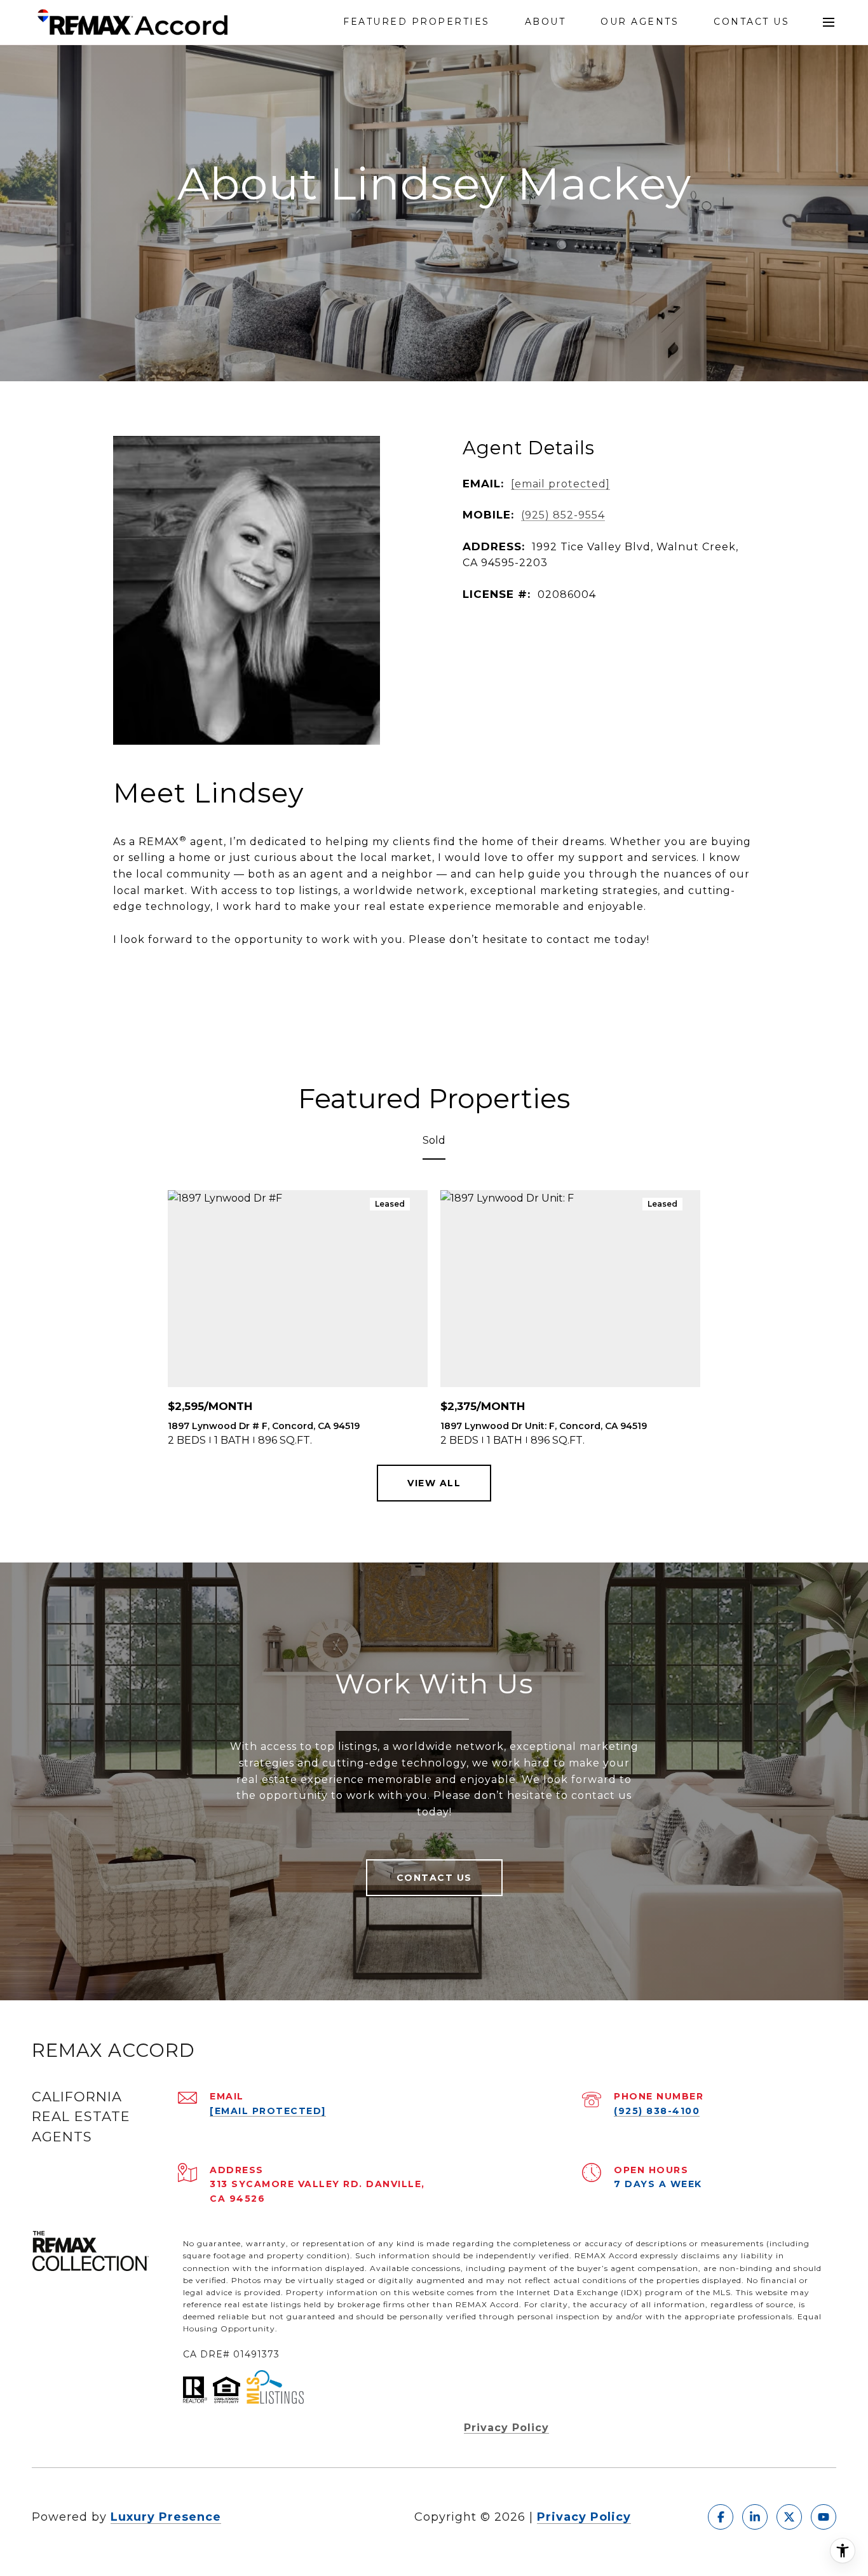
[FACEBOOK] (721, 2517)
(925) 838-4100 (657, 2111)
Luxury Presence (166, 2517)
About (546, 22)
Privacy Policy (506, 2428)
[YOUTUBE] (824, 2517)
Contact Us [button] (434, 1878)
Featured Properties (417, 22)
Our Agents (640, 22)
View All (434, 1483)
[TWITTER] (789, 2517)
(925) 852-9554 (563, 515)
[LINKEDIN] (755, 2517)
